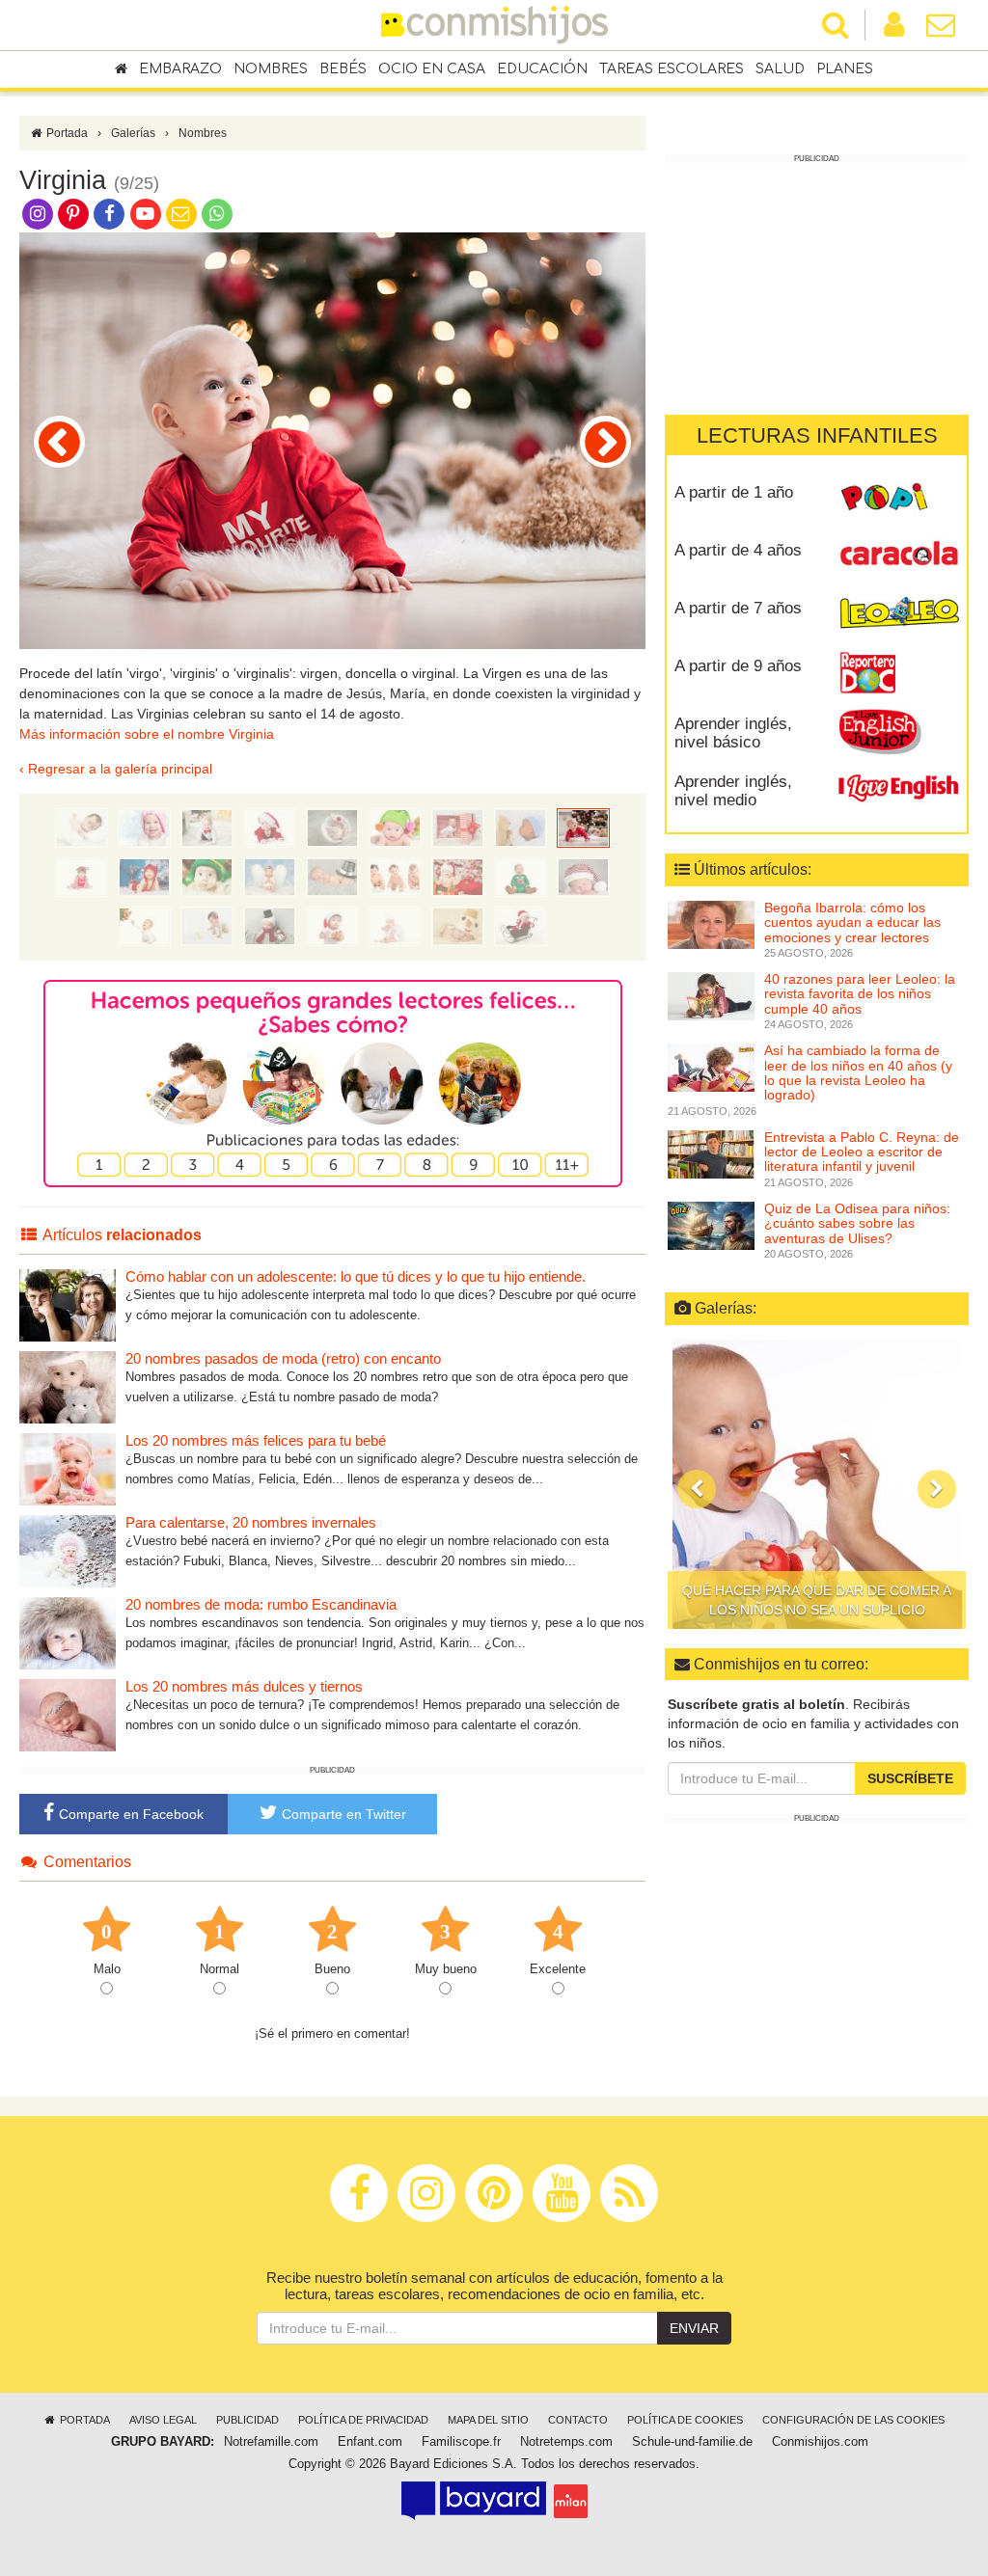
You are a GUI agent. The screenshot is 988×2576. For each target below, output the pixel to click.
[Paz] (521, 877)
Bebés (343, 69)
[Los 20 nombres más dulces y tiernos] (68, 1714)
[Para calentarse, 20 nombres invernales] (68, 1550)
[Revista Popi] (899, 500)
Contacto (578, 2420)
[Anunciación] (270, 877)
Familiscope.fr (461, 2442)
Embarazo (180, 69)
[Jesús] (82, 827)
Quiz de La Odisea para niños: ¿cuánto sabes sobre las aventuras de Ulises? (857, 1223)
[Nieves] (458, 926)
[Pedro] (521, 926)
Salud (780, 69)
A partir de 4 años (738, 550)
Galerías (133, 133)
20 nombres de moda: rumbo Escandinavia (261, 1604)
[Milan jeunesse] (571, 2501)
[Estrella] (458, 877)
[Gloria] (144, 926)
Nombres (271, 69)
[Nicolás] (270, 827)
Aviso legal (163, 2420)
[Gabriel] (395, 926)
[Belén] (144, 877)
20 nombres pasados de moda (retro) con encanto (283, 1358)
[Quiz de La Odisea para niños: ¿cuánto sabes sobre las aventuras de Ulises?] (711, 1225)
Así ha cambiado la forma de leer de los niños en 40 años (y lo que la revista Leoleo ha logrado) (858, 1072)
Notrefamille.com (271, 2442)
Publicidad (247, 2420)
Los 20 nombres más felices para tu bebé (256, 1440)
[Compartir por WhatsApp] (218, 213)
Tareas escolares (672, 69)
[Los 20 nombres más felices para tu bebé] (68, 1468)
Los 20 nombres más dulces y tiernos (244, 1686)
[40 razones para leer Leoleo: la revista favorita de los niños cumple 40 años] (711, 995)
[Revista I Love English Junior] (899, 731)
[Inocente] (207, 877)
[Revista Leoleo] (899, 615)
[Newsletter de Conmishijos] (181, 213)
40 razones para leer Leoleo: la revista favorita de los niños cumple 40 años (860, 994)
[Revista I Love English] (899, 789)
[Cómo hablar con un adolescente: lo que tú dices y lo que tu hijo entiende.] (68, 1304)
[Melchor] (395, 827)
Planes (845, 69)
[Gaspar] (458, 827)
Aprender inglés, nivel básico (733, 733)
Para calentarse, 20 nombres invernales (251, 1522)
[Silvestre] (332, 877)
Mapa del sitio (488, 2420)
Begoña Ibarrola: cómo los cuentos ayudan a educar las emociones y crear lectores (852, 922)
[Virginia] (583, 827)
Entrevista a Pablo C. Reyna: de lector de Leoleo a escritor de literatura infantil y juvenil (862, 1152)
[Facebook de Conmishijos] (110, 213)
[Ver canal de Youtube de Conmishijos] (145, 213)
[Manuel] (583, 877)
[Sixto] (207, 926)
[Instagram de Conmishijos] (37, 213)
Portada (66, 133)
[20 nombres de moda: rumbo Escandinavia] (68, 1632)
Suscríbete (910, 1778)
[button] (697, 1489)
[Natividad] (332, 926)
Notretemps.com (566, 2442)
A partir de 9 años (738, 666)
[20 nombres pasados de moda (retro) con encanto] (68, 1386)
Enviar (694, 2328)
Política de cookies (685, 2420)
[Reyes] (395, 877)
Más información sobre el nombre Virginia (147, 734)
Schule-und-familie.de (692, 2442)
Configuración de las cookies (853, 2420)
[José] (207, 827)
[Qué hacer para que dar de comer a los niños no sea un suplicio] (817, 1484)
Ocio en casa (432, 69)
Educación (542, 69)
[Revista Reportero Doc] (899, 673)
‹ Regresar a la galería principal (116, 769)
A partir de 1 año (734, 492)
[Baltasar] (59, 442)
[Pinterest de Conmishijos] (73, 213)
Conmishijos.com (820, 2442)
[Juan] (270, 926)
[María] (144, 827)
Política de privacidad (363, 2420)
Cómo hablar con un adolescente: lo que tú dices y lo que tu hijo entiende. (356, 1276)
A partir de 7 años (738, 608)
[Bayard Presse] (474, 2501)
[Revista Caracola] (899, 557)
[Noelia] (332, 827)
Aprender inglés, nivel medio (733, 791)
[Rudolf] (605, 442)
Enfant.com (370, 2442)
